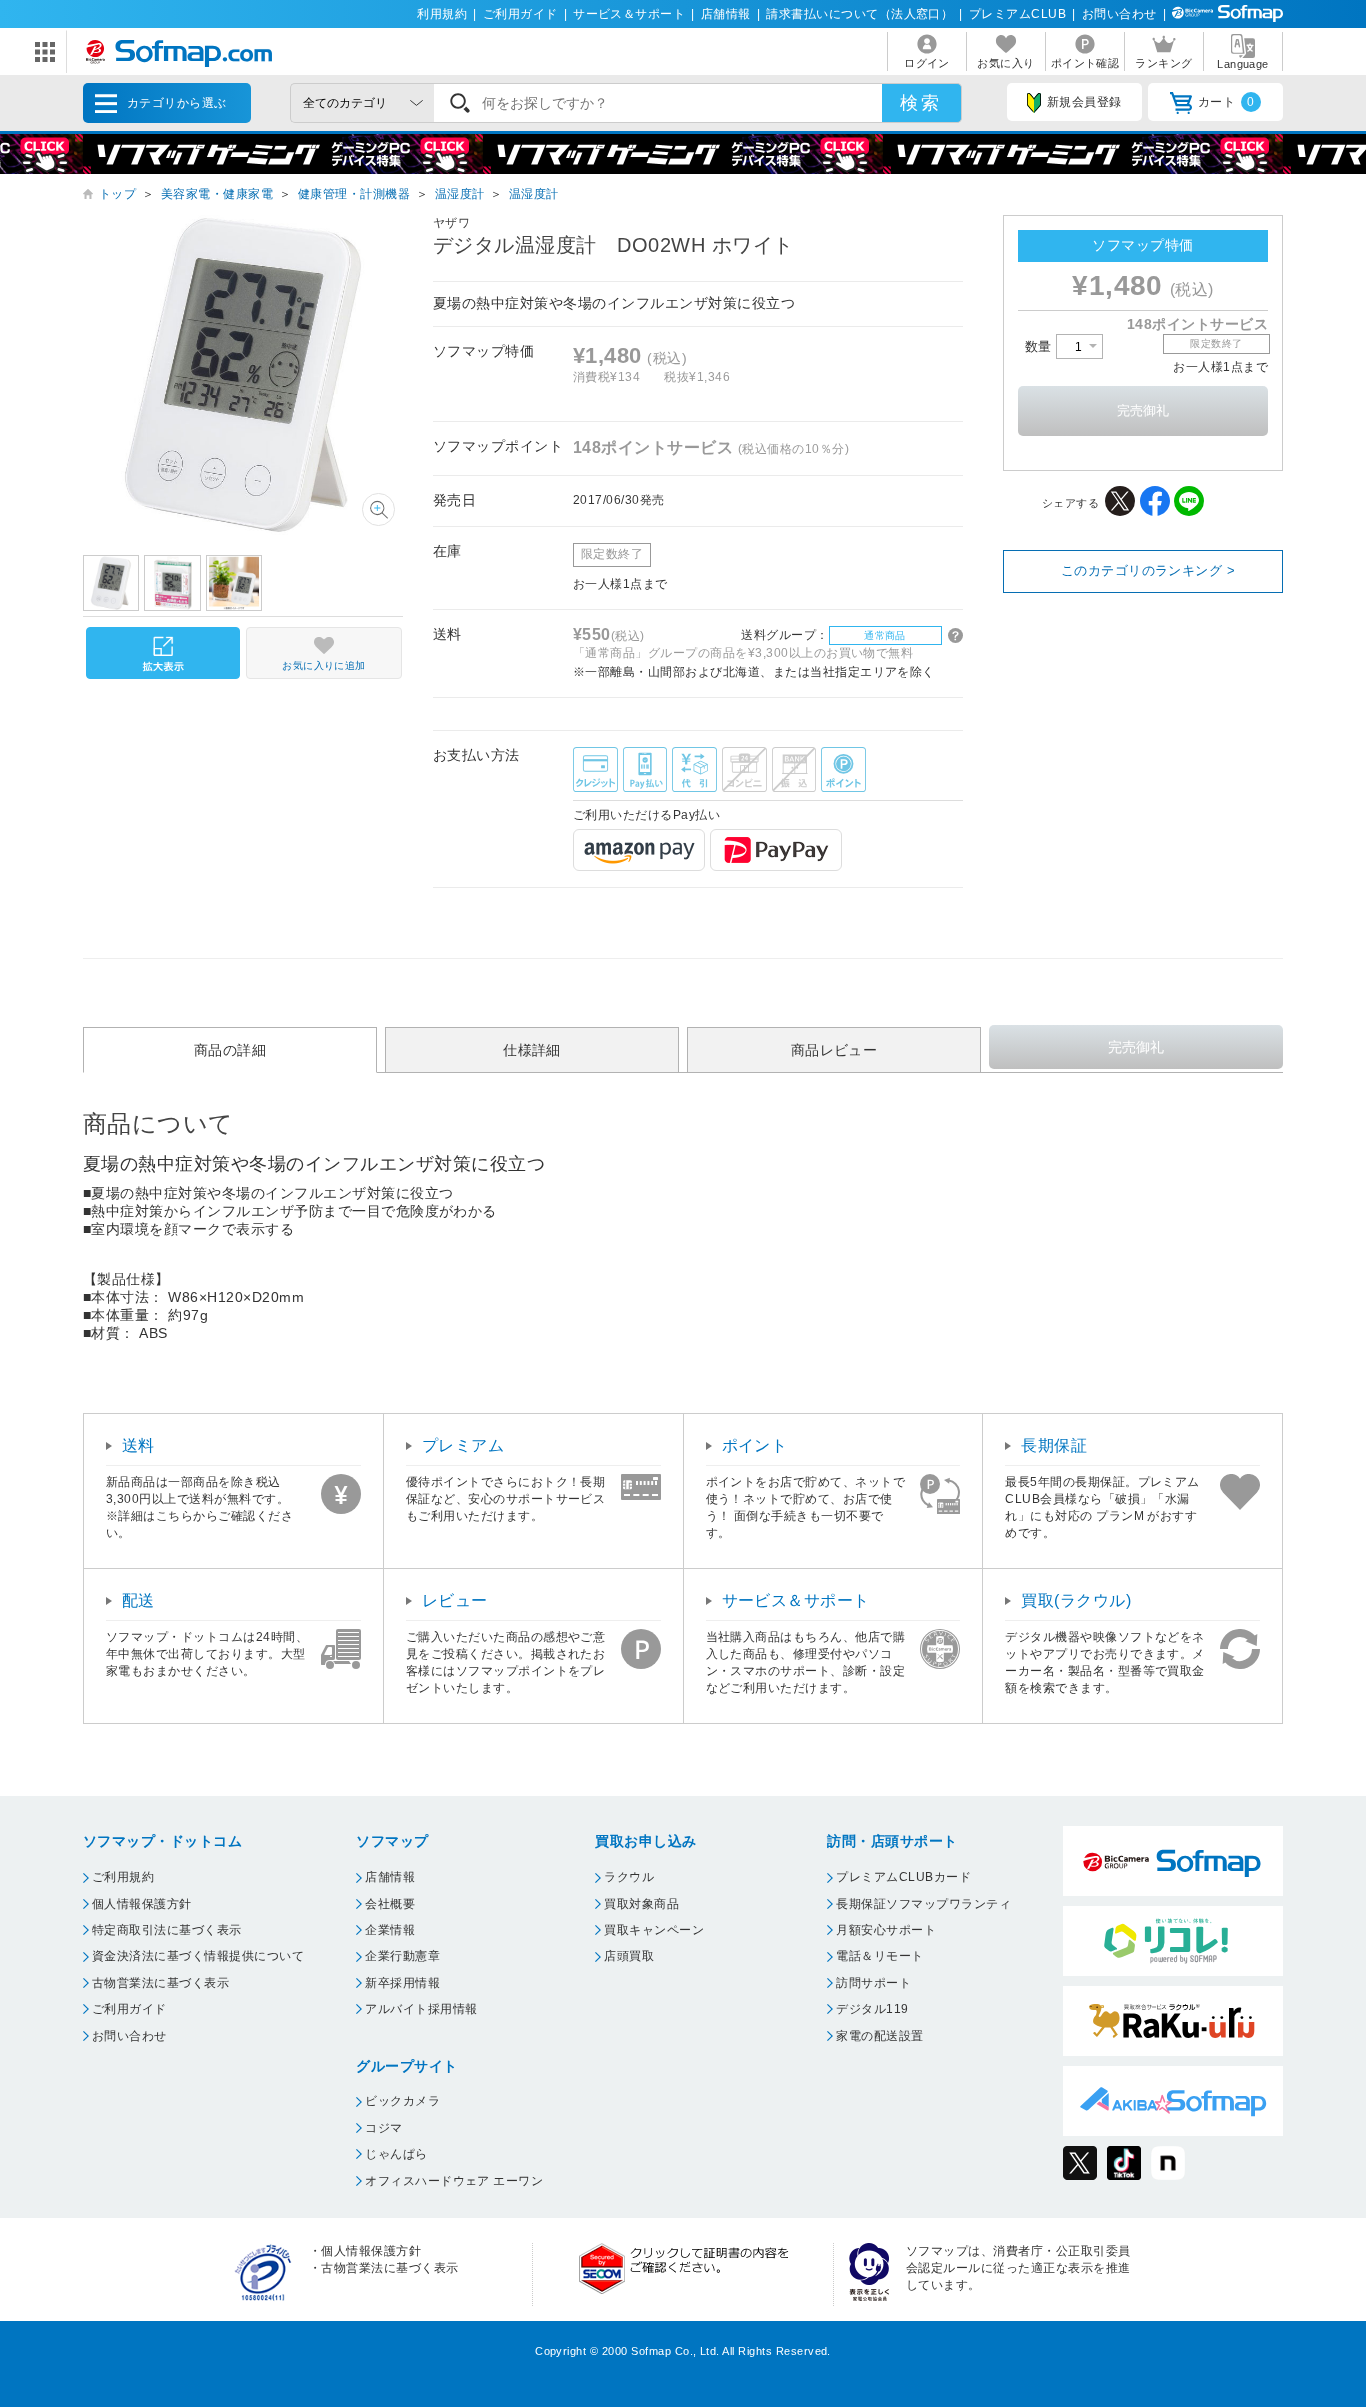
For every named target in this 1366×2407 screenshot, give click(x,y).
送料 (138, 1445)
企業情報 (390, 1930)
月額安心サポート (886, 1930)
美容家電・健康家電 (217, 194)
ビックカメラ (402, 2101)
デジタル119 (872, 2009)
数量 (1040, 346)
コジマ (383, 2128)
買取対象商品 (641, 1904)
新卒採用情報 (402, 1983)
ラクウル (629, 1877)
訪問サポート (873, 1983)
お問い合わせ (1119, 14)
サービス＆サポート (629, 14)
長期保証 (1054, 1445)
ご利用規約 (123, 1877)
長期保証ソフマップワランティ (923, 1904)
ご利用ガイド (520, 14)
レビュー (455, 1600)
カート (1226, 102)
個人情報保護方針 (142, 1904)
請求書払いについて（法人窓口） (859, 14)
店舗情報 (726, 14)
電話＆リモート (879, 1956)
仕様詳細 (532, 1050)
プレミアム (463, 1445)
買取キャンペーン (654, 1930)
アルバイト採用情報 (421, 2009)
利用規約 (442, 14)
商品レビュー (834, 1050)
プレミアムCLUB (1017, 14)
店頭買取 (629, 1956)
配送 (138, 1600)
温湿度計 (460, 194)
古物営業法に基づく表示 (160, 1983)
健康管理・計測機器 (354, 194)
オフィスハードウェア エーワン (454, 2181)
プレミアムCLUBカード (903, 1877)
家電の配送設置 (879, 2036)
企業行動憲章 (402, 1956)
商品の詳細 (230, 1050)
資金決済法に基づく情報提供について (198, 1956)
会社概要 (390, 1904)
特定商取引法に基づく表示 (167, 1930)
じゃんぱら (396, 2154)
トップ (117, 194)
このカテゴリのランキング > (1148, 570)
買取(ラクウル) (1076, 1600)
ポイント (755, 1445)
